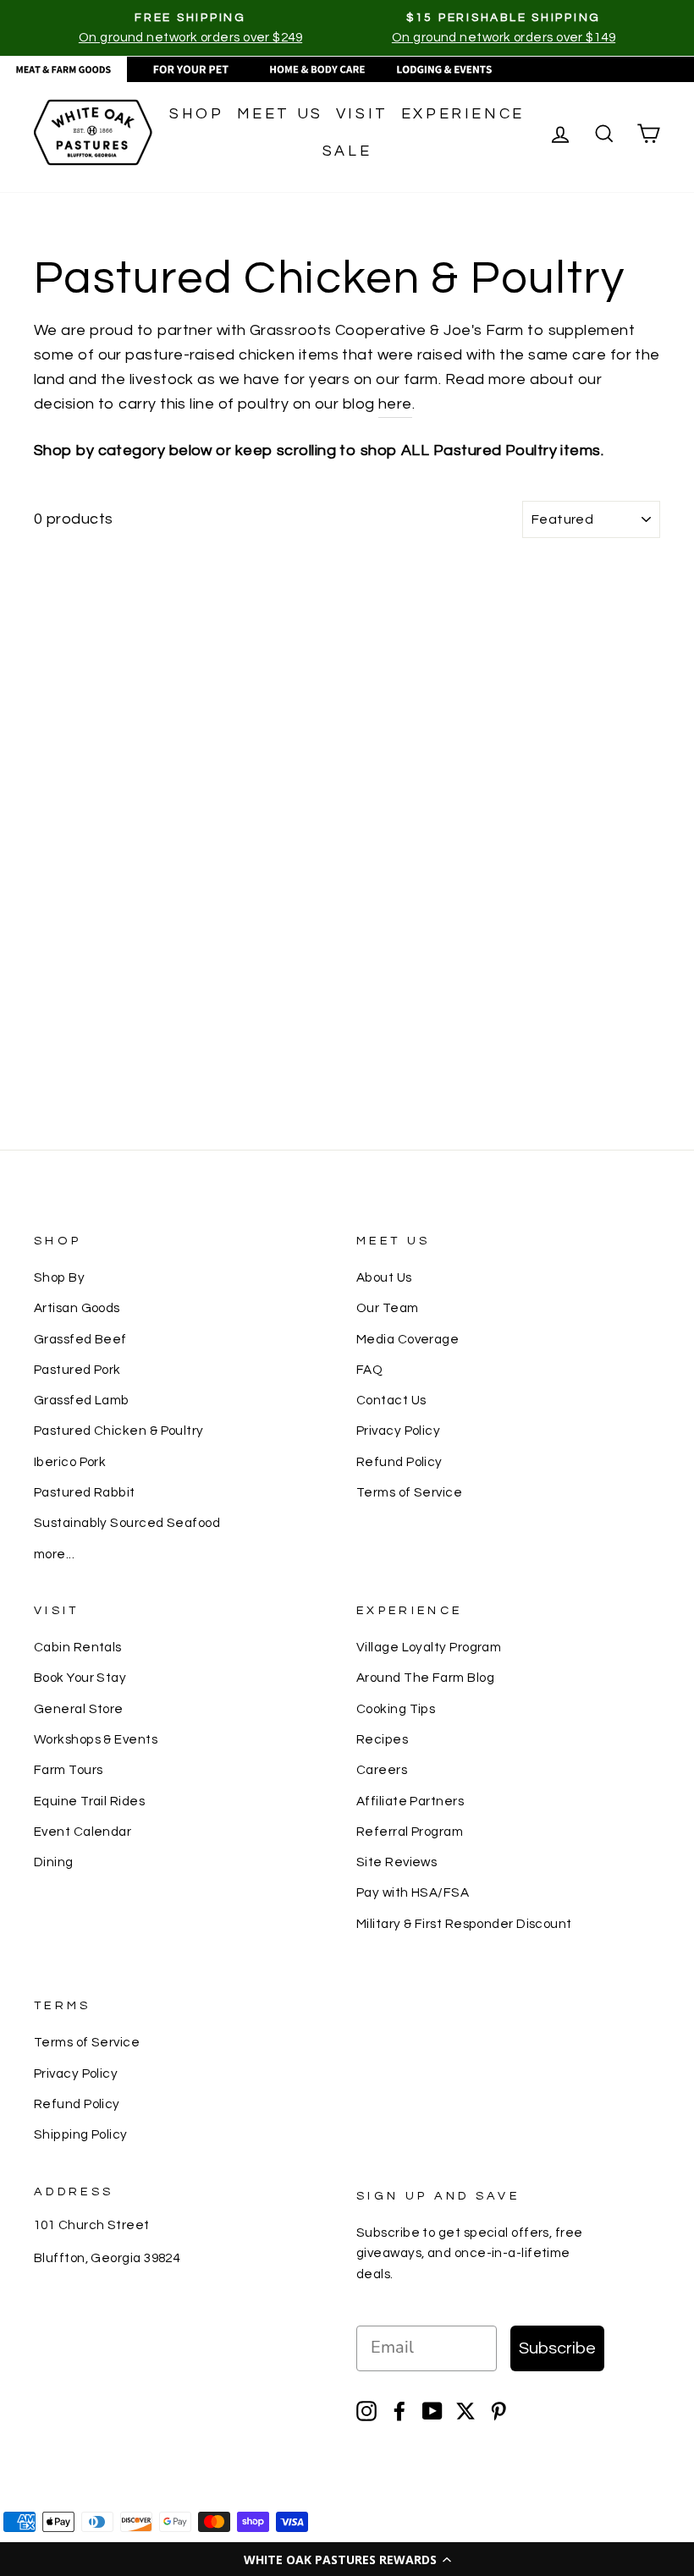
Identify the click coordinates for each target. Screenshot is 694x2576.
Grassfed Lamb (82, 1400)
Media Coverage (408, 1339)
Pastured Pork (77, 1370)
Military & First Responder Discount (464, 1924)
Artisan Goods (77, 1308)
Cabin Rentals (78, 1647)
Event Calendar (83, 1832)
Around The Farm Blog (425, 1678)
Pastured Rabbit (85, 1492)
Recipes (382, 1739)
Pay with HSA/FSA (413, 1892)
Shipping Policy (81, 2134)
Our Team (388, 1308)
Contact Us (391, 1400)
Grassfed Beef (80, 1339)
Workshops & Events (96, 1739)
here (395, 404)
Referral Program (410, 1832)
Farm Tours (69, 1770)
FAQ (369, 1370)
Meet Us (280, 114)
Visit (362, 114)
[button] (347, 2559)
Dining (54, 1862)
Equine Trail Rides (89, 1801)
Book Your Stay (80, 1678)
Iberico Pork (70, 1462)
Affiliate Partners (410, 1801)
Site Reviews (397, 1862)
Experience (463, 114)
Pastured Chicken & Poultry (119, 1431)
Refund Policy (399, 1462)
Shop (196, 114)
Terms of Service (409, 1492)
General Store (79, 1709)
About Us (384, 1277)
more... (54, 1554)
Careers (382, 1770)
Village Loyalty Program (429, 1647)
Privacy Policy (398, 1431)
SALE (347, 151)
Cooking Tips (396, 1709)
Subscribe (557, 2348)
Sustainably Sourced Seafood (127, 1523)
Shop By (59, 1277)
